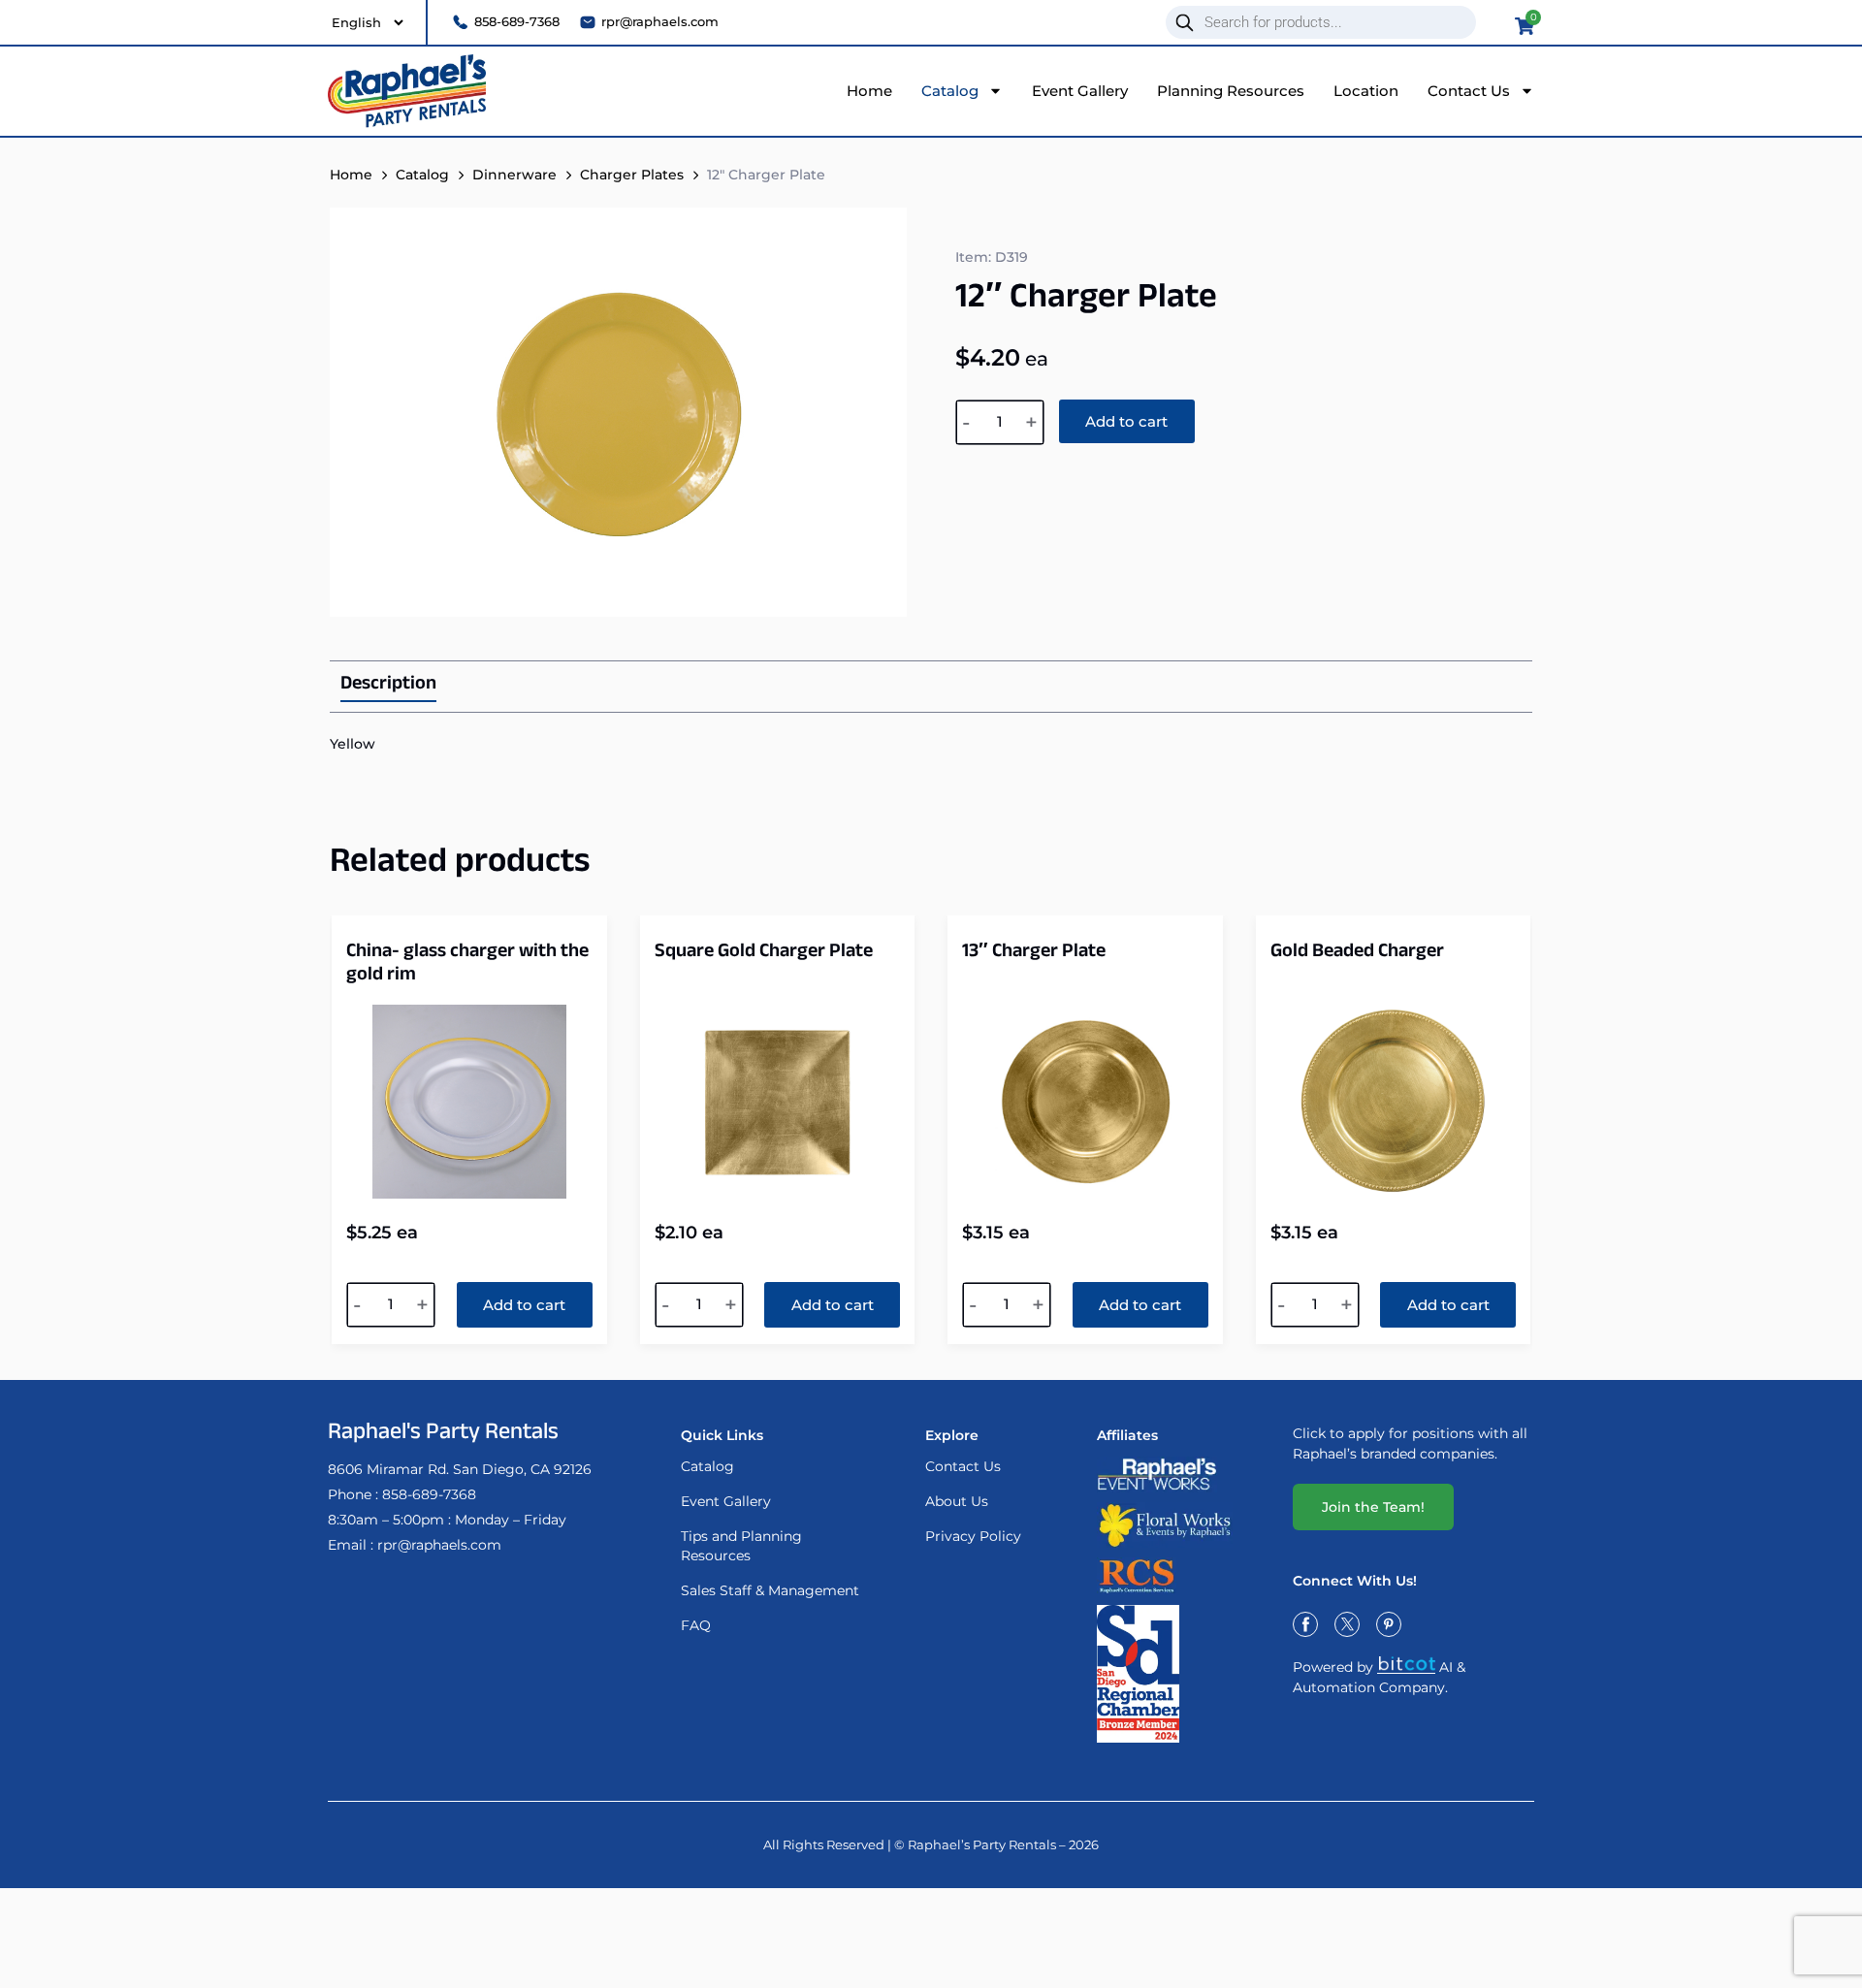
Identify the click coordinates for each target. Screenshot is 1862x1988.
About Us (957, 1501)
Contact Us (1469, 91)
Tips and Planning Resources (741, 1546)
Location (1366, 91)
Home (869, 91)
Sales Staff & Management (770, 1590)
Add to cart (1126, 421)
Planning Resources (1231, 91)
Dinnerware (514, 175)
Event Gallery (1080, 91)
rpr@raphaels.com (439, 1545)
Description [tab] (388, 687)
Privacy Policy (973, 1536)
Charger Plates (632, 175)
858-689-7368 (429, 1494)
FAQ (696, 1625)
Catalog (950, 91)
